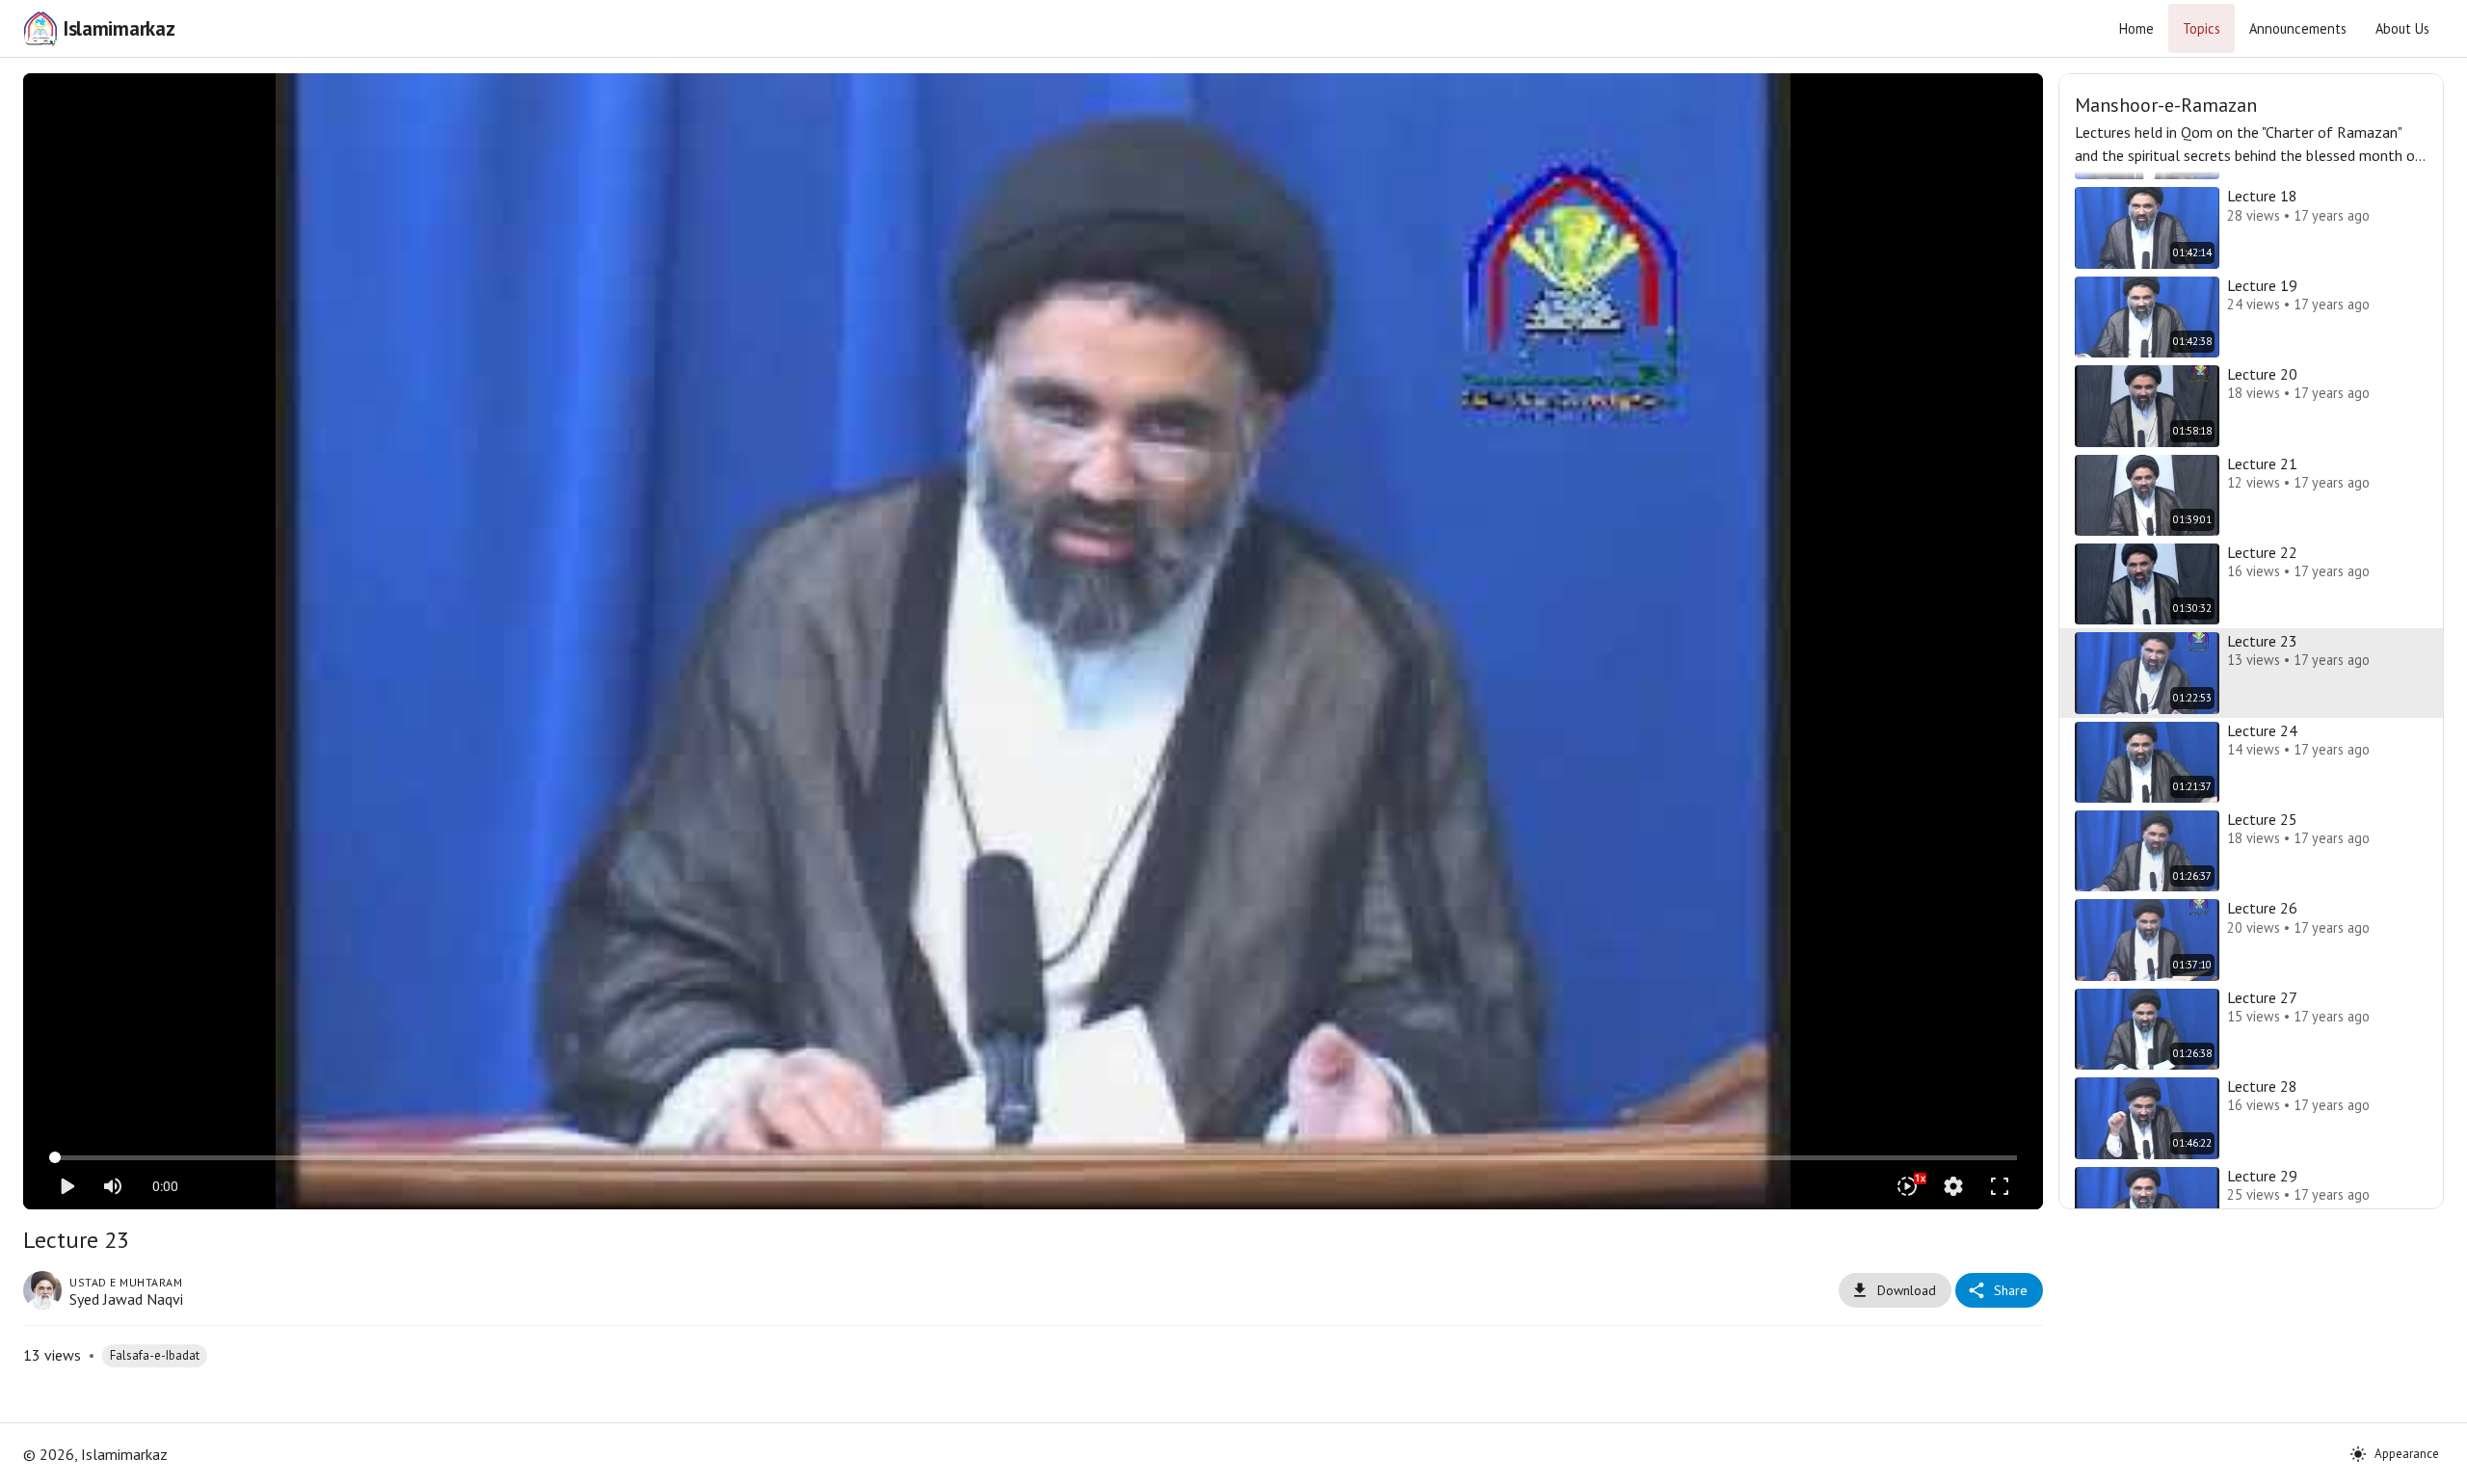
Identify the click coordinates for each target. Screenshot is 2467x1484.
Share (2011, 1290)
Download (1907, 1290)
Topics (2202, 28)
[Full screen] (2000, 1186)
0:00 (165, 1186)
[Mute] (113, 1186)
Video (1009, 103)
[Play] (66, 1186)
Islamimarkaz (119, 28)
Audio (1058, 103)
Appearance (2407, 1454)
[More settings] (1953, 1186)
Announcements (2298, 28)
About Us (2402, 28)
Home (2136, 28)
